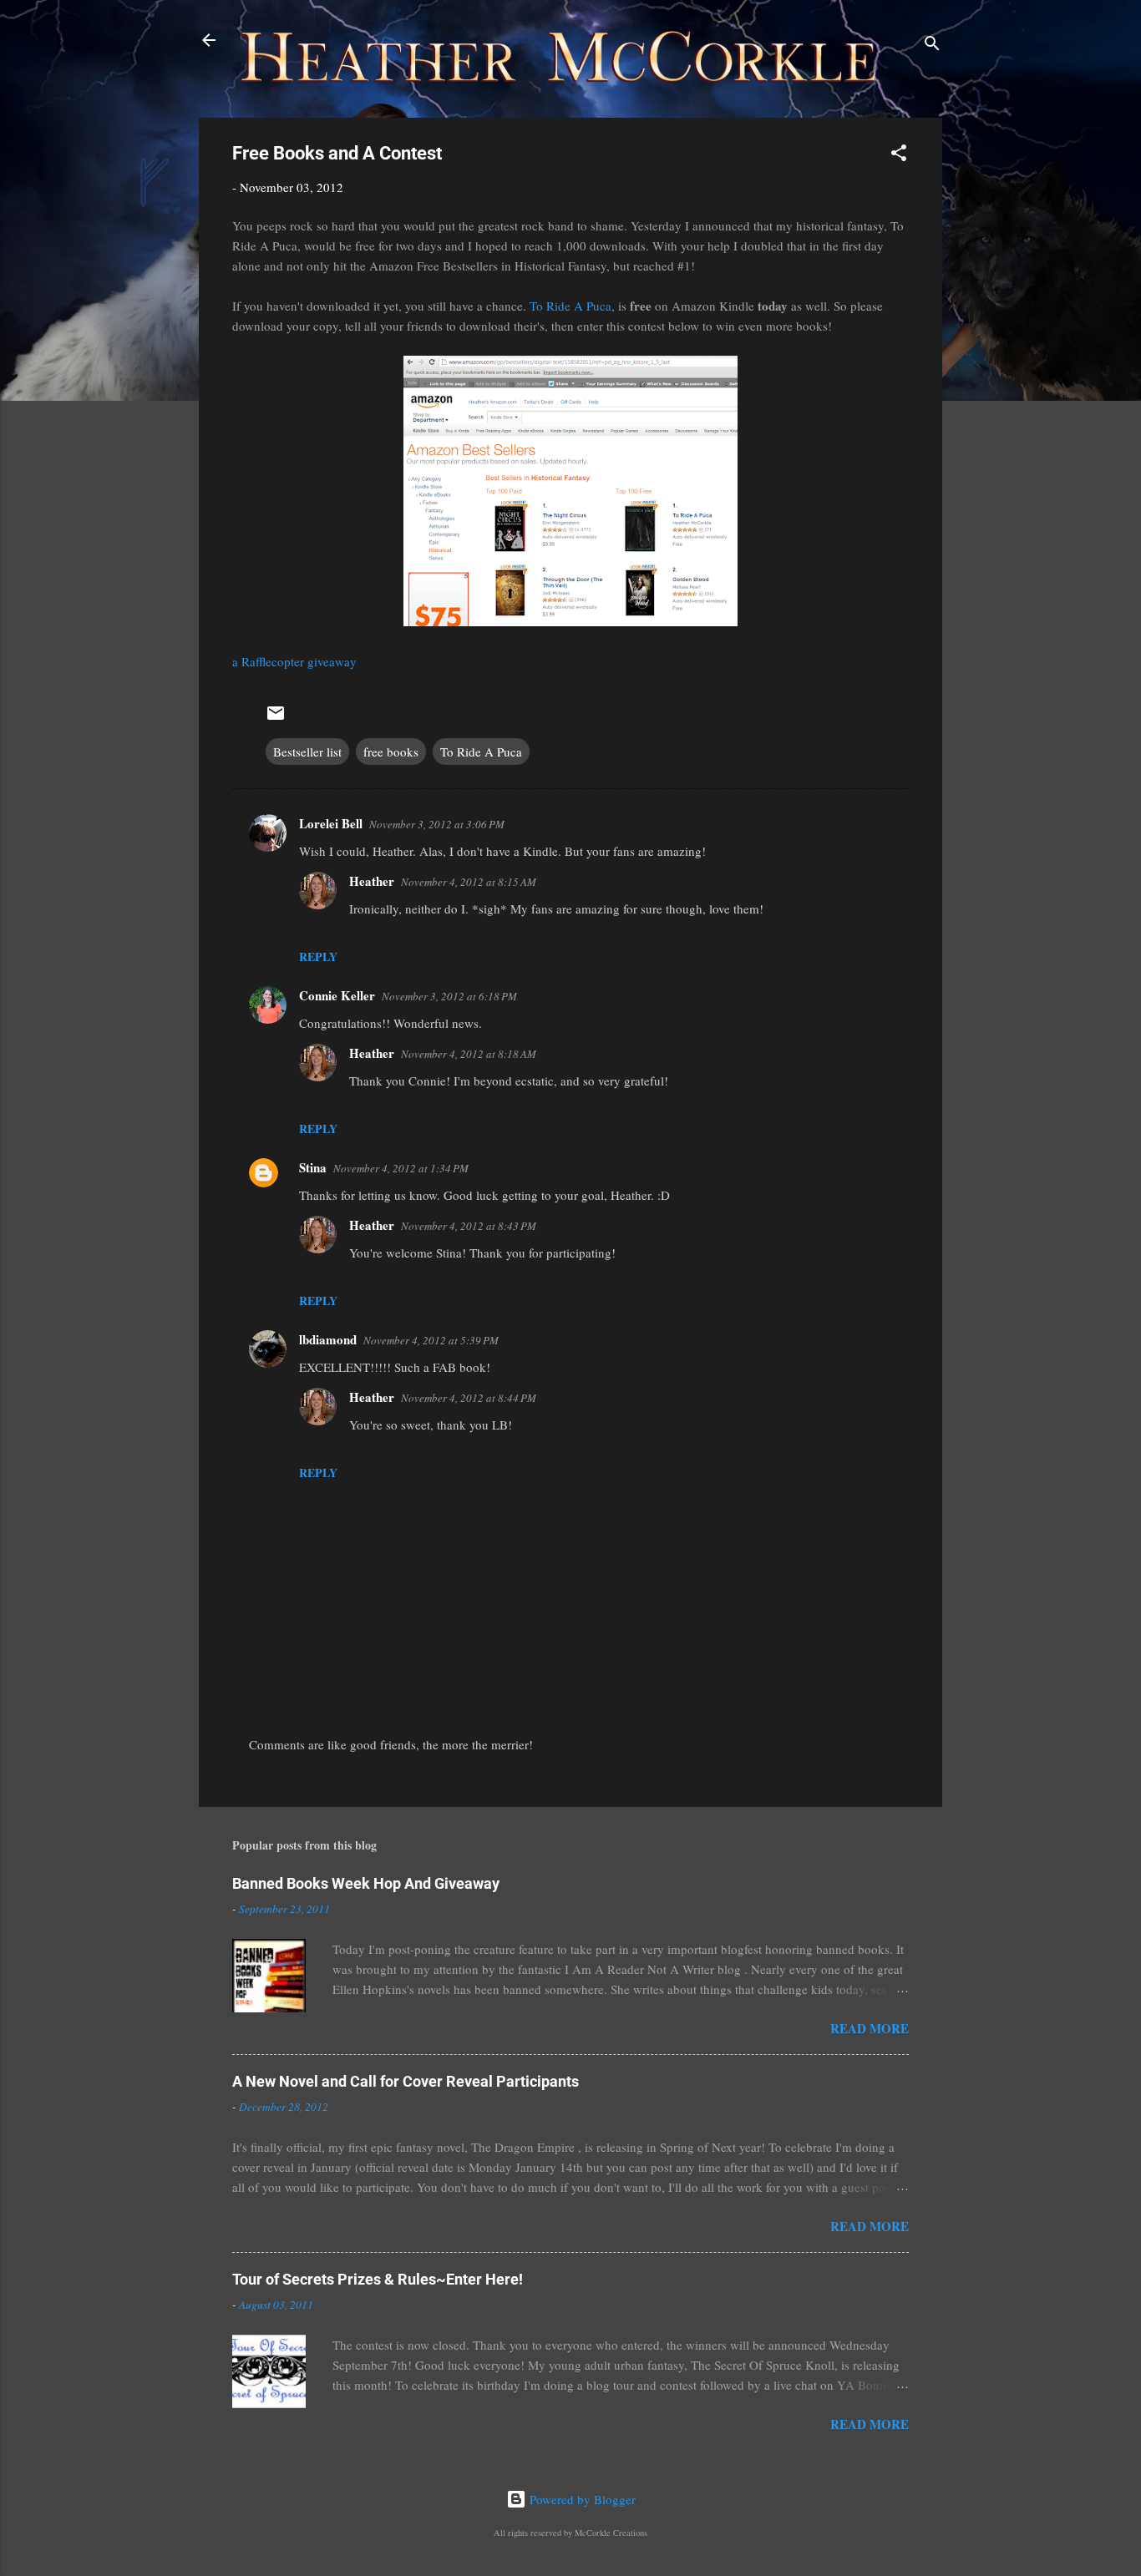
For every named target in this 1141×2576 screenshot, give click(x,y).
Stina (313, 1167)
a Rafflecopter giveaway (294, 661)
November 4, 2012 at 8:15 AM (469, 882)
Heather (372, 881)
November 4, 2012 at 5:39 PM (431, 1340)
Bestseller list (307, 752)
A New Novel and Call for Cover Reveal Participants (406, 2081)
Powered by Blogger (581, 2499)
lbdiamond (328, 1339)
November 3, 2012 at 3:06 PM (437, 824)
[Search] (932, 46)
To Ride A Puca (570, 306)
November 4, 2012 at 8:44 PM (469, 1398)
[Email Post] (276, 718)
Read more (870, 2028)
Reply (318, 957)
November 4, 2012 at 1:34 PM (401, 1168)
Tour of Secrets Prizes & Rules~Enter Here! (378, 2279)
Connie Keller (337, 995)
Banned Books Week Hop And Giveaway (366, 1883)
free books (391, 752)
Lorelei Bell (331, 823)
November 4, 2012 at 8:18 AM (469, 1054)
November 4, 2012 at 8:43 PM (469, 1226)
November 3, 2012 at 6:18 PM (449, 996)
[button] (899, 155)
